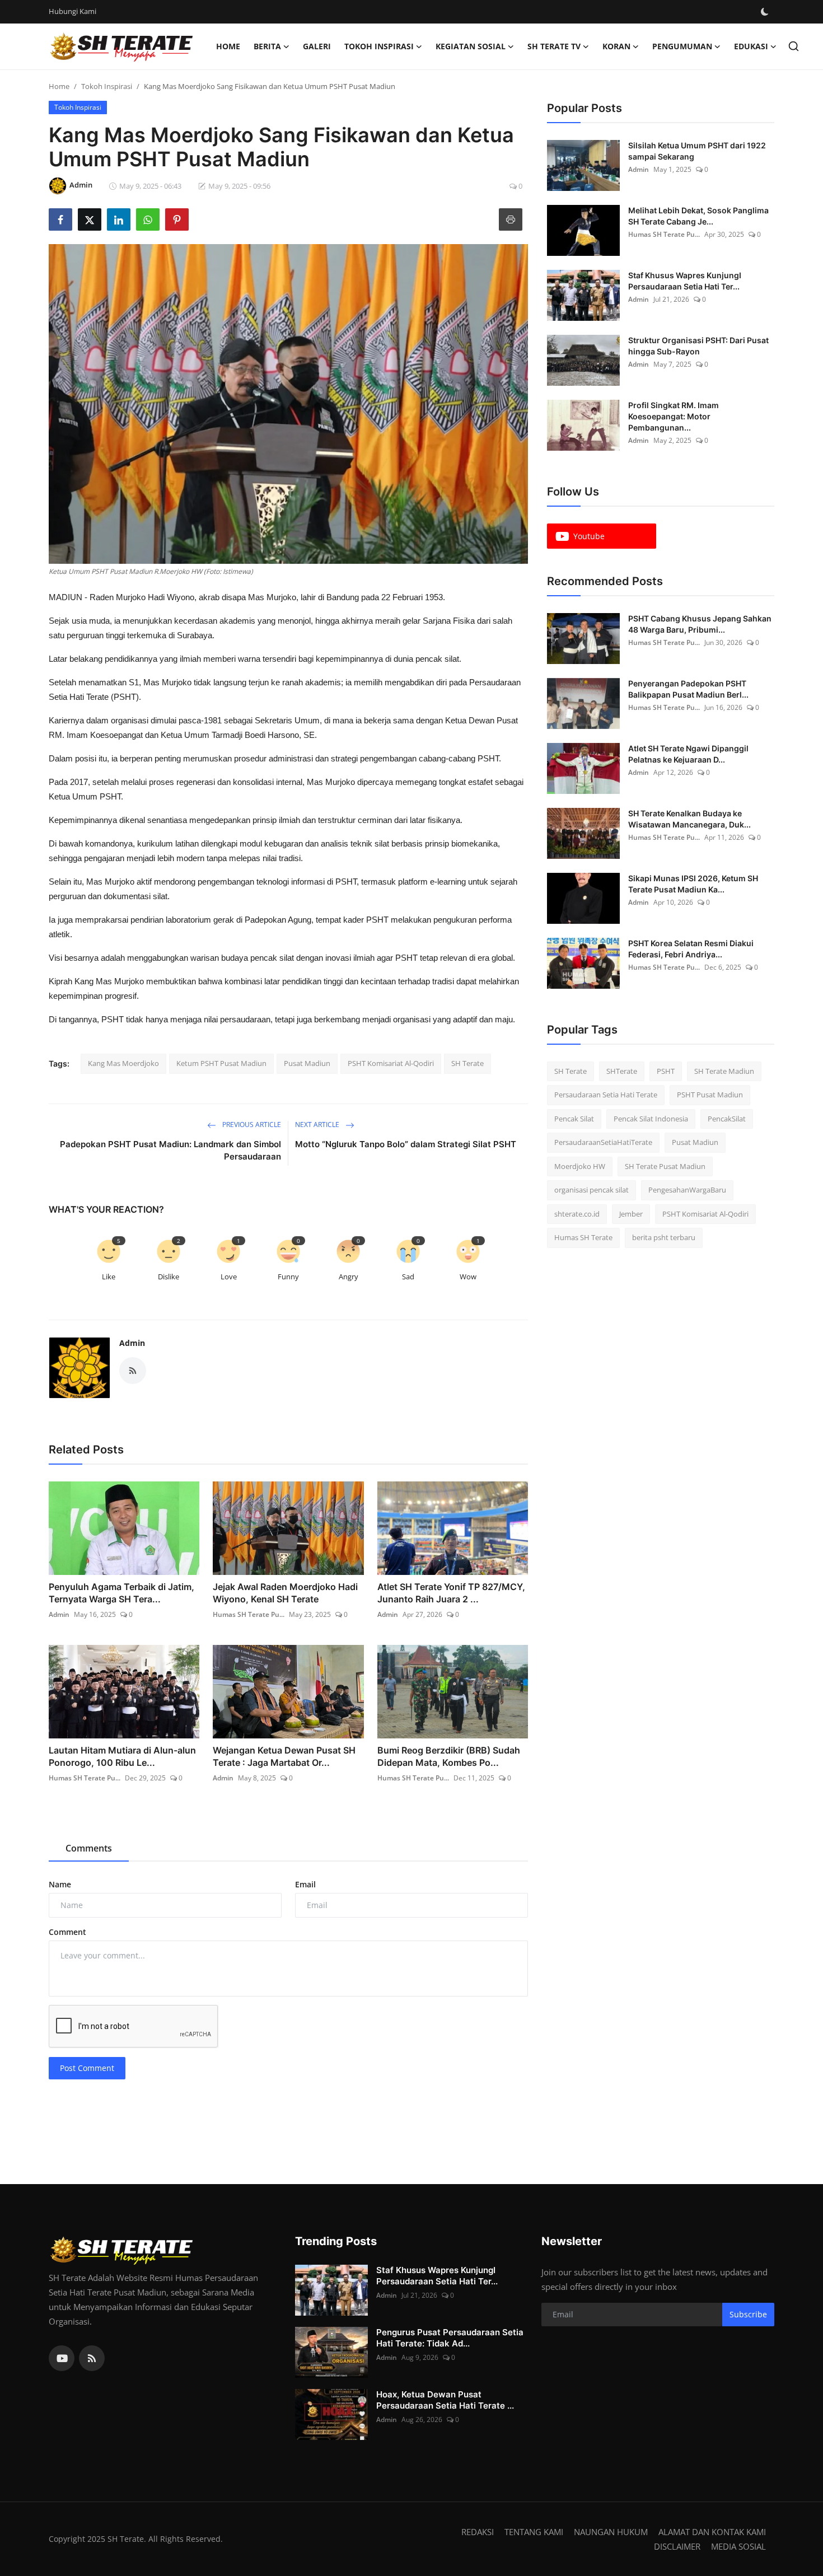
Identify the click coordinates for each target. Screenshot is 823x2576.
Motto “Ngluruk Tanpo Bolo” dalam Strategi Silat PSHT (406, 1144)
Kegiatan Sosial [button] (471, 46)
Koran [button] (616, 46)
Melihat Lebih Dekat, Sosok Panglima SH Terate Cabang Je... (698, 216)
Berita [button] (267, 46)
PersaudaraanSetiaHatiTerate (603, 1143)
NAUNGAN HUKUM (611, 2532)
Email (305, 1884)
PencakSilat (727, 1119)
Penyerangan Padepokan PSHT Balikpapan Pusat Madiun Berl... (688, 689)
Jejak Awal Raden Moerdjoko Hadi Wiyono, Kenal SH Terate (285, 1593)
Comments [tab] (89, 1848)
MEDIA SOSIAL (738, 2546)
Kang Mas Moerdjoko (123, 1063)
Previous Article (251, 1125)
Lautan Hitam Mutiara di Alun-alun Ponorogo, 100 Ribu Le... (122, 1756)
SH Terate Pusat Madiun (665, 1166)
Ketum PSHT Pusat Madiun (221, 1063)
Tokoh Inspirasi (107, 86)
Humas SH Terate (583, 1238)
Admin (132, 1343)
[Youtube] (62, 2358)
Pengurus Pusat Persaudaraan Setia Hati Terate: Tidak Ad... (450, 2338)
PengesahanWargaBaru (687, 1190)
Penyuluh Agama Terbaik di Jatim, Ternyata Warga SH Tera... (121, 1593)
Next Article (318, 1125)
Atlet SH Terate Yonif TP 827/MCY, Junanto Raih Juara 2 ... (451, 1593)
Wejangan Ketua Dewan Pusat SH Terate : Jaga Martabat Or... (284, 1756)
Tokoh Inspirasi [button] (379, 46)
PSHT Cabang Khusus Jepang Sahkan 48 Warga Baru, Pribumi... (700, 624)
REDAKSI (478, 2532)
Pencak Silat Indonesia (651, 1119)
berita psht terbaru (664, 1238)
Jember (631, 1214)
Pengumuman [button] (682, 46)
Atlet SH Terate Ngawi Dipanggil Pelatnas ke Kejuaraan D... (688, 754)
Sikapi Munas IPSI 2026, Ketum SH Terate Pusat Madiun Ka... (693, 884)
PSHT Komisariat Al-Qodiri (391, 1063)
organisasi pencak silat (591, 1190)
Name (60, 1884)
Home (228, 46)
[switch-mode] (766, 12)
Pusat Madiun (307, 1063)
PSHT (666, 1071)
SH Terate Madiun (724, 1071)
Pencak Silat (574, 1119)
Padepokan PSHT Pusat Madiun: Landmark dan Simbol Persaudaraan (170, 1150)
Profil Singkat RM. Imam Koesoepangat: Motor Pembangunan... (674, 416)
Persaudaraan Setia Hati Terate (606, 1095)
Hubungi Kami (73, 11)
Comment (67, 1932)
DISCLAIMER (677, 2546)
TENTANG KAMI (534, 2532)
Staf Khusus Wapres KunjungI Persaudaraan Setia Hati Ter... (685, 281)
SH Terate (467, 1063)
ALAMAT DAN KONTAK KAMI (712, 2532)
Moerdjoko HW (580, 1166)
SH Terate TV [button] (554, 46)
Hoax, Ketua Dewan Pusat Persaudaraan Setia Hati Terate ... (445, 2400)
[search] (794, 46)
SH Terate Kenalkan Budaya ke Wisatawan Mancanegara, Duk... (689, 819)
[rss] (92, 2358)
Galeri (317, 46)
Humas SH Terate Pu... (249, 1614)
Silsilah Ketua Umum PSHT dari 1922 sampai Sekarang (697, 151)
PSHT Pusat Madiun (710, 1095)
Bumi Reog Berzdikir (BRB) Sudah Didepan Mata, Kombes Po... (449, 1756)
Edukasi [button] (751, 46)
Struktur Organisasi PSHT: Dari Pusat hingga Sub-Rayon (698, 346)
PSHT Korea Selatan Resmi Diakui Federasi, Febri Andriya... (691, 949)
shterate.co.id (577, 1214)
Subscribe (748, 2314)
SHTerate (622, 1071)
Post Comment (87, 2068)
